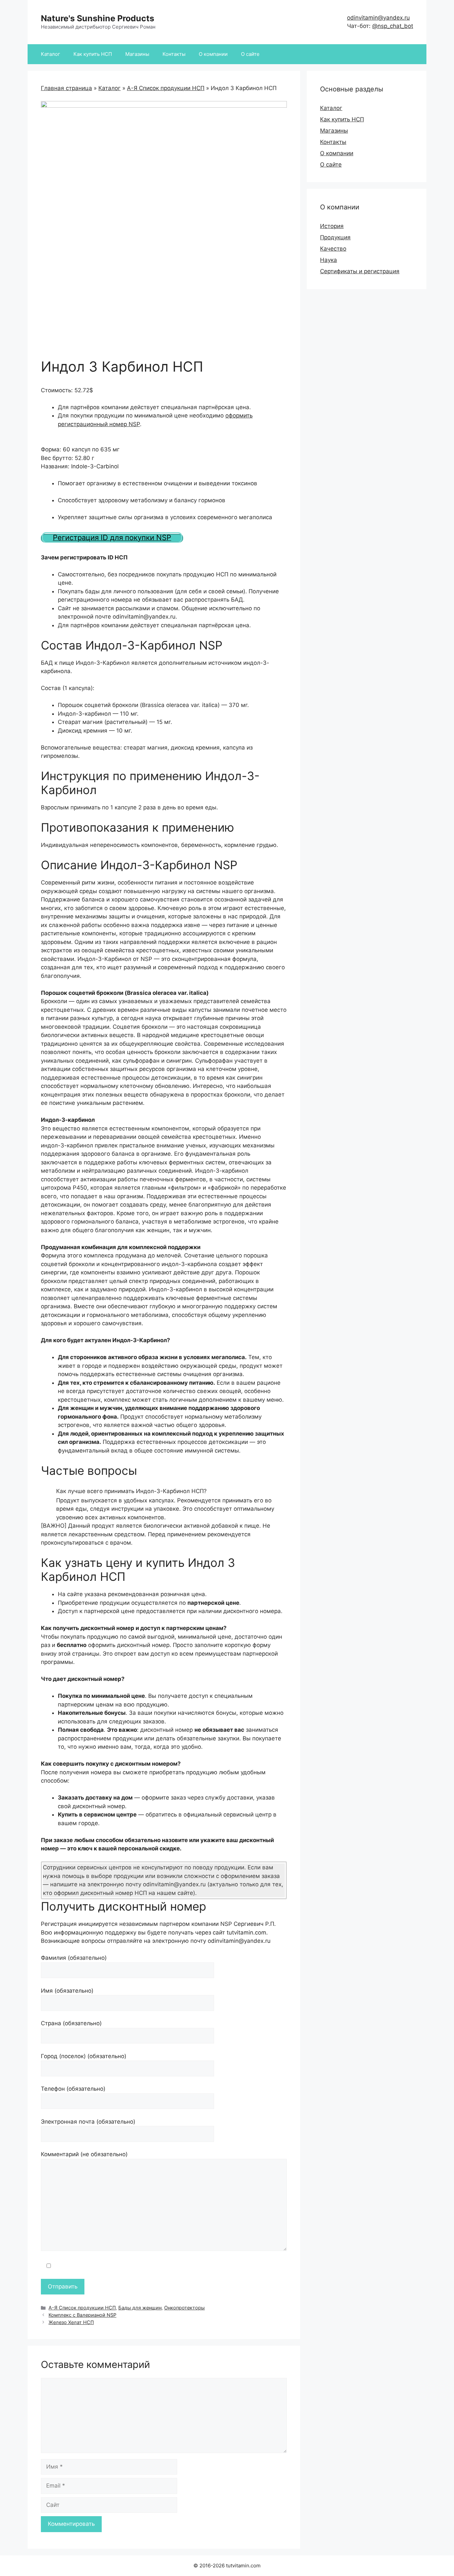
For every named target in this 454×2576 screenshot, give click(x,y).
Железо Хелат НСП (71, 2322)
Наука (329, 260)
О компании (213, 54)
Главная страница (66, 88)
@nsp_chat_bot (393, 26)
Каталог (51, 54)
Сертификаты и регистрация (360, 271)
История (332, 226)
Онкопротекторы (184, 2308)
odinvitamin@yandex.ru (378, 18)
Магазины (137, 54)
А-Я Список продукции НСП (166, 88)
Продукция (335, 237)
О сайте (250, 54)
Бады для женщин (140, 2308)
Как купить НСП (93, 54)
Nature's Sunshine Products (98, 18)
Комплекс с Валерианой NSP (82, 2315)
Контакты (174, 54)
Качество (333, 249)
